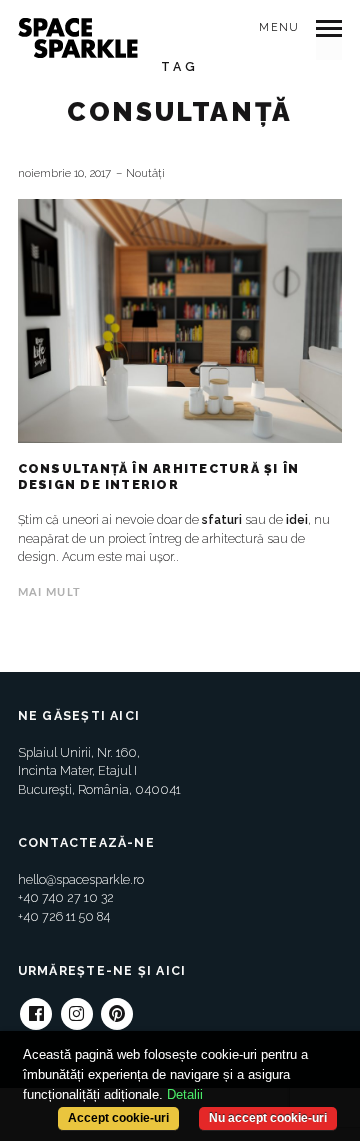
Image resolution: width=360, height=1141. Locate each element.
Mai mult (49, 592)
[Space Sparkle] (78, 38)
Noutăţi (145, 173)
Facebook (36, 1006)
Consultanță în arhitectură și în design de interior (159, 476)
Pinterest (117, 1006)
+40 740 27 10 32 (66, 897)
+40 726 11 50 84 (64, 916)
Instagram (77, 1006)
